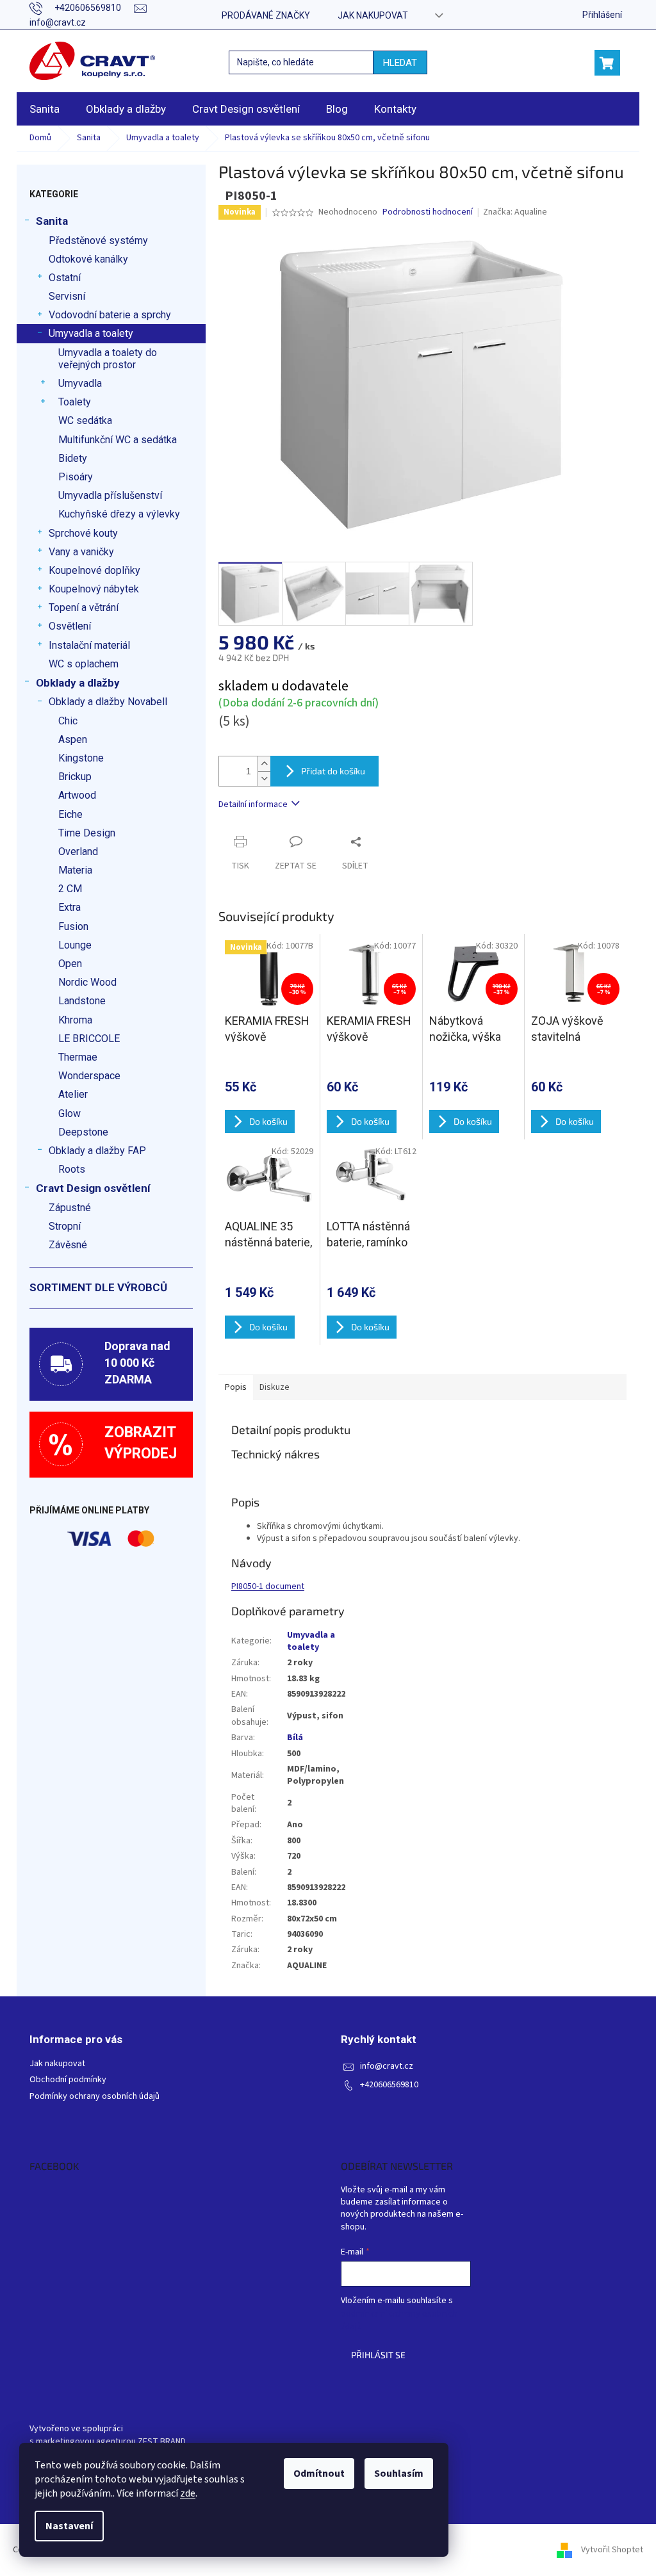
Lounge (75, 945)
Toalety (75, 402)
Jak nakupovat (373, 15)
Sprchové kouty (83, 533)
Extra (70, 907)
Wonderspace (89, 1076)
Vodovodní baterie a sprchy (110, 315)
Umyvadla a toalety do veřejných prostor (108, 359)
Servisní (67, 296)
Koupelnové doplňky (94, 570)
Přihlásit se (378, 2355)
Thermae (78, 1057)
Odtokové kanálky (88, 259)
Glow (70, 1113)
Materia (75, 870)
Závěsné (68, 1245)
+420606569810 (389, 2085)
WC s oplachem (84, 664)
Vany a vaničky (81, 552)
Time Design (87, 833)
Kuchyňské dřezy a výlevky (119, 514)
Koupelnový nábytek (94, 589)
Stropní (65, 1226)
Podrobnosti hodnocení (428, 212)
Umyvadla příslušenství (110, 495)
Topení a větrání (84, 607)
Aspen (73, 739)
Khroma (75, 1020)
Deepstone (83, 1132)
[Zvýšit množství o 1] (264, 764)
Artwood (77, 795)
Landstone (82, 1001)
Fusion (73, 926)
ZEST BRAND (162, 2442)
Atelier (73, 1094)
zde (188, 2493)
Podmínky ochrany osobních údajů (94, 2097)
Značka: (515, 212)
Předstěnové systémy (98, 240)
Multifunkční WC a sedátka (118, 440)
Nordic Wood (87, 982)
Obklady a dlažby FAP (97, 1151)
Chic (68, 721)
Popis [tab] (236, 1387)
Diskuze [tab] (275, 1387)
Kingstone (81, 758)
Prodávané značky (266, 15)
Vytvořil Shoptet (612, 2550)
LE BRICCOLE (89, 1039)
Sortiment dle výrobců (98, 1287)
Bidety (73, 458)
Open (70, 964)
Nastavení (69, 2526)
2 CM (70, 889)
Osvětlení (70, 626)
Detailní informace (253, 804)
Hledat (400, 63)
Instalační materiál (89, 645)
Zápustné (70, 1208)
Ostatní (65, 278)
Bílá (295, 1738)
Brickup (75, 777)
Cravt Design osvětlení (93, 1188)
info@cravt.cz (387, 2067)
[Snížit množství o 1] (264, 779)
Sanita (52, 221)
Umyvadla (80, 383)
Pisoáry (76, 477)
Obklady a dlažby (78, 683)
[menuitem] (45, 109)
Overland (78, 852)
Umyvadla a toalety (91, 333)
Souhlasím (399, 2474)
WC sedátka (85, 420)
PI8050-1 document (268, 1586)
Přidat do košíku (333, 771)
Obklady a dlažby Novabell (108, 702)
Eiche (70, 814)
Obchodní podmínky (68, 2080)
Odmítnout (319, 2474)
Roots (72, 1169)
